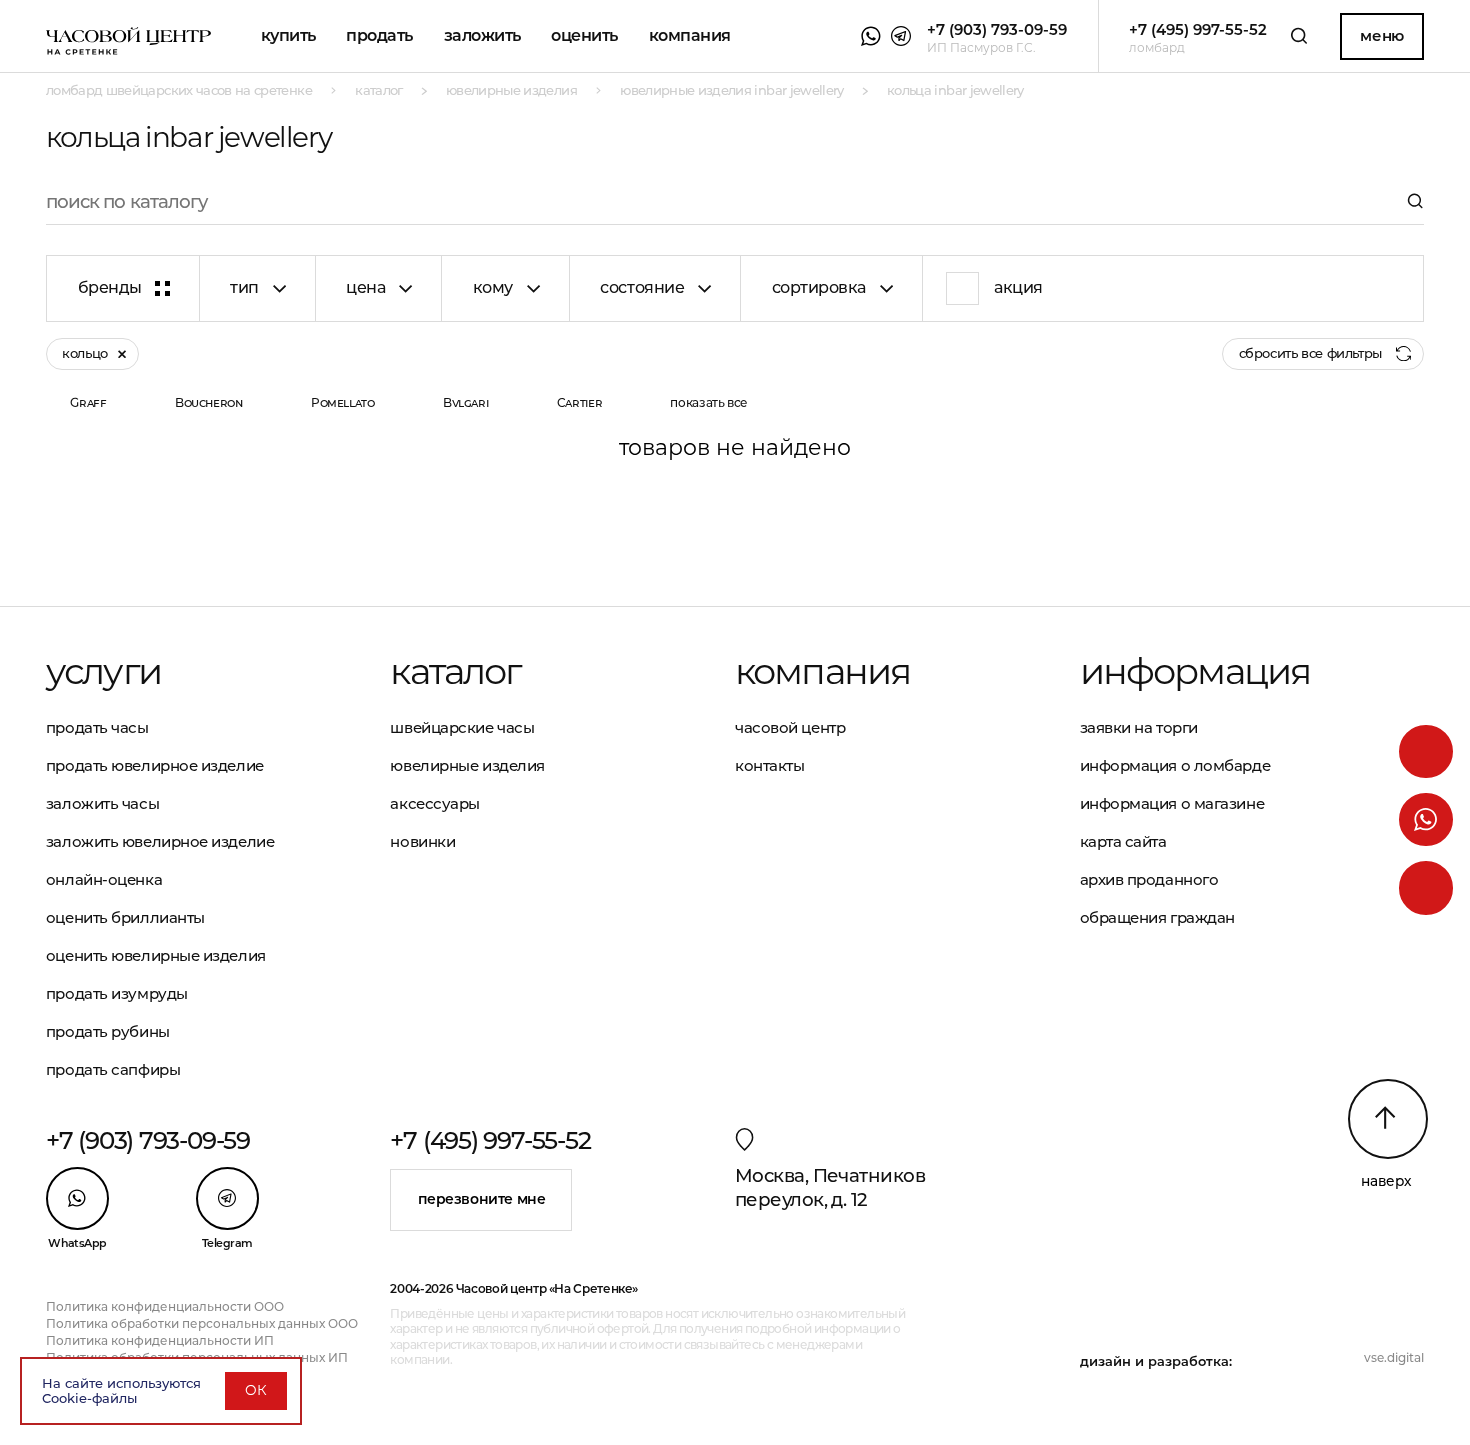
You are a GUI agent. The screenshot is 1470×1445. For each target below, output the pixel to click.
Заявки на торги (1139, 727)
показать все (709, 402)
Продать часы (97, 727)
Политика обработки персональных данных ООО (202, 1323)
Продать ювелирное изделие (155, 765)
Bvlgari (465, 402)
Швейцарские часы (462, 727)
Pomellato (343, 402)
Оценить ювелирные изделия (156, 955)
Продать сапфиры (113, 1069)
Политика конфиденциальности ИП (160, 1340)
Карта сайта (1123, 841)
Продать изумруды (117, 993)
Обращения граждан (1157, 917)
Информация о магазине (1172, 803)
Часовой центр (790, 727)
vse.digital (1394, 1357)
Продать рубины (108, 1031)
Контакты (769, 765)
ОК (256, 1390)
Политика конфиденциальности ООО (165, 1306)
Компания (690, 35)
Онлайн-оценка (104, 879)
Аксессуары (435, 803)
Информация (1195, 671)
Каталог (455, 671)
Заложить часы (102, 803)
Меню (1381, 35)
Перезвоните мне (482, 1199)
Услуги (103, 671)
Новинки (422, 841)
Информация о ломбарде (1175, 765)
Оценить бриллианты (125, 917)
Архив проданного (1149, 879)
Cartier (579, 402)
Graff (88, 402)
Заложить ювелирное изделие (160, 841)
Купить (288, 35)
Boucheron (209, 402)
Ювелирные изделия (467, 765)
